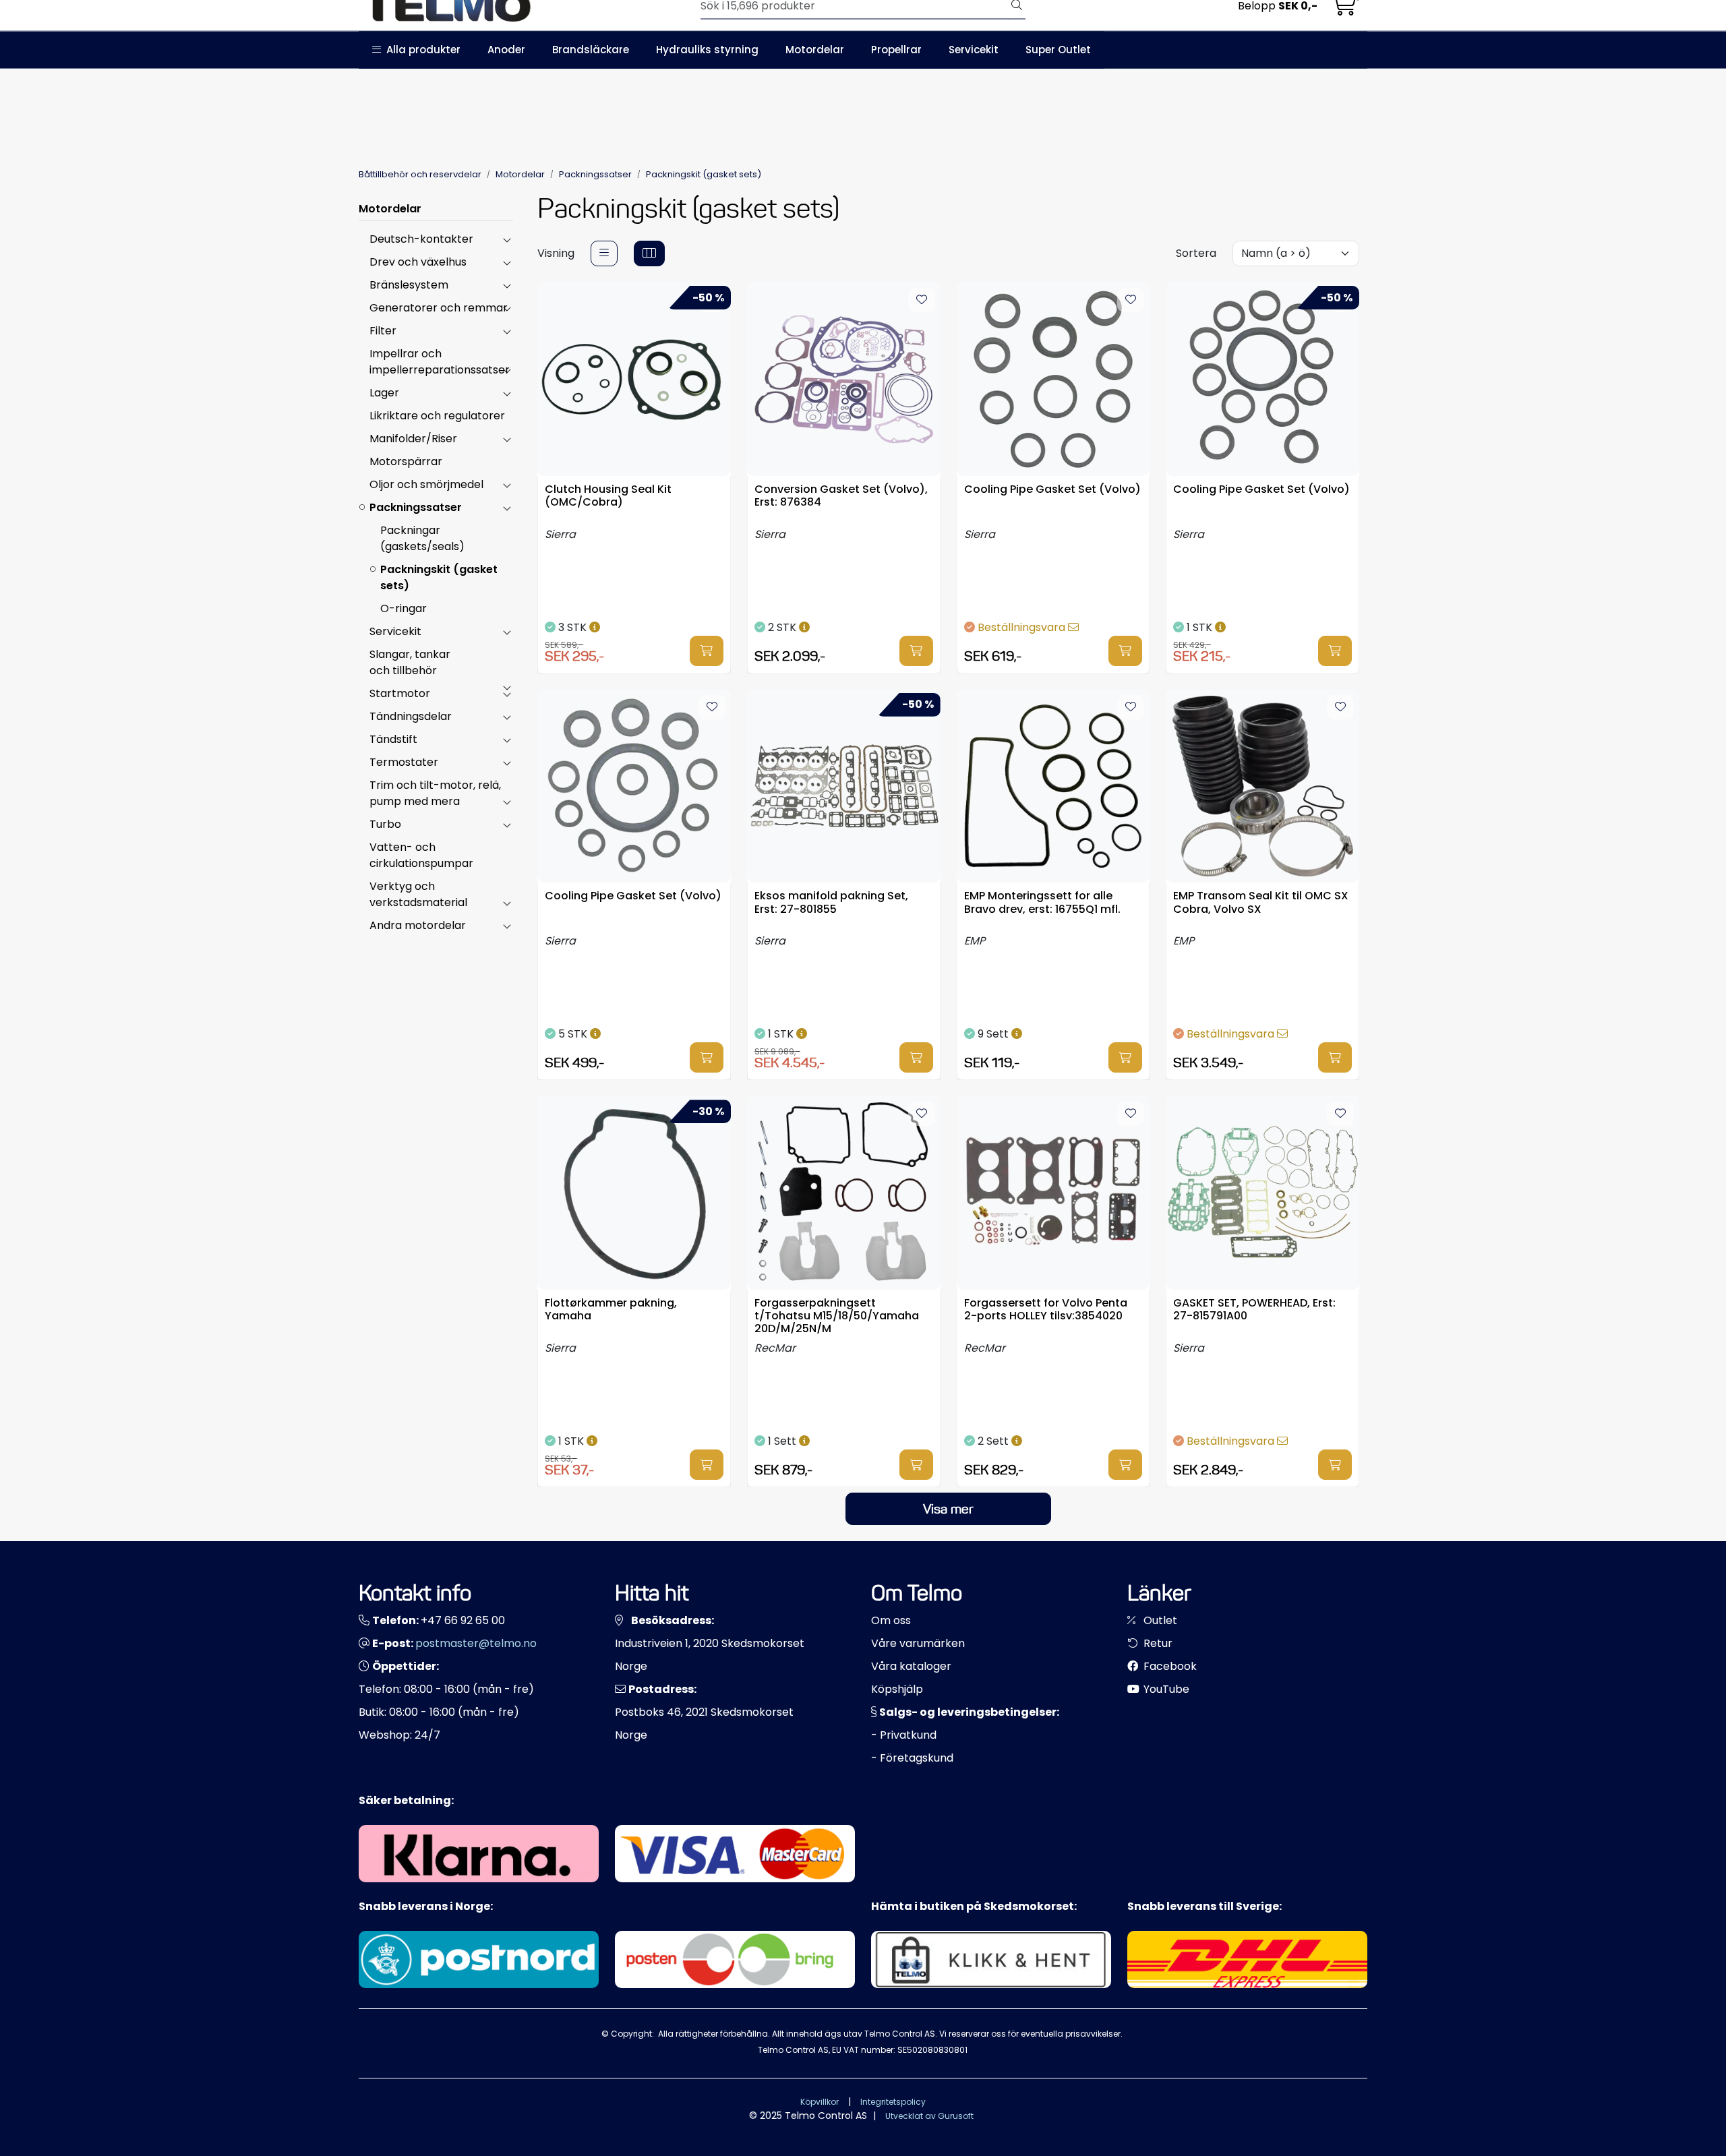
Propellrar (896, 50)
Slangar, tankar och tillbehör (410, 662)
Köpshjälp (897, 1689)
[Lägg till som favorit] (922, 300)
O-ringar (404, 608)
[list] (604, 253)
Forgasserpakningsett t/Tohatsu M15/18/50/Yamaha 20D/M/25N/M (837, 1315)
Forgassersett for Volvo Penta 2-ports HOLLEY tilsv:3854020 (1046, 1310)
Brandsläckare (591, 50)
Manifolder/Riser (413, 439)
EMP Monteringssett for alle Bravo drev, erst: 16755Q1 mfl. (1042, 903)
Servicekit (974, 50)
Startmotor (400, 693)
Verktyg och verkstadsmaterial (418, 894)
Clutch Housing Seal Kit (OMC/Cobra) (608, 496)
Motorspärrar (406, 461)
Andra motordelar (418, 925)
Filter (383, 331)
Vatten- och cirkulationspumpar (421, 855)
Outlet (1159, 1620)
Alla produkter (421, 50)
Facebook (1169, 1666)
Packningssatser (416, 507)
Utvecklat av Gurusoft (929, 2116)
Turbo (385, 824)
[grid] (649, 253)
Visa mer (948, 1509)
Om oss (891, 1620)
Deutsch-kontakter (421, 239)
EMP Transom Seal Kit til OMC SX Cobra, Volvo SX (1261, 903)
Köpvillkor (820, 2102)
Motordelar (815, 50)
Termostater (404, 762)
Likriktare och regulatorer (437, 416)
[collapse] (507, 239)
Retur (1157, 1643)
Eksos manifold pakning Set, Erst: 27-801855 (831, 903)
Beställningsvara (1023, 627)
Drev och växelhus (418, 262)
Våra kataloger (911, 1666)
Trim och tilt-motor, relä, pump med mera (435, 793)
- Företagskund (912, 1758)
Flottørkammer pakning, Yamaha (611, 1310)
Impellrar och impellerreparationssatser (440, 362)
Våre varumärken (918, 1643)
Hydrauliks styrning (707, 50)
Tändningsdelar (411, 716)
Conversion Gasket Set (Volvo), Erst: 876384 (841, 496)
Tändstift (393, 739)
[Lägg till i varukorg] (707, 651)
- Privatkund (904, 1735)
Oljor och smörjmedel (426, 484)
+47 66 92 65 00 (463, 1620)
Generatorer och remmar (439, 308)
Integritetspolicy (893, 2102)
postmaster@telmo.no (476, 1643)
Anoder (506, 50)
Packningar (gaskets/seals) (422, 538)
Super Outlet (1058, 50)
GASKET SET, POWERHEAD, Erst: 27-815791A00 (1254, 1310)
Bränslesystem (409, 285)
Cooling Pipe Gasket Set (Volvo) (1052, 490)
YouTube (1165, 1689)
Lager (384, 393)
